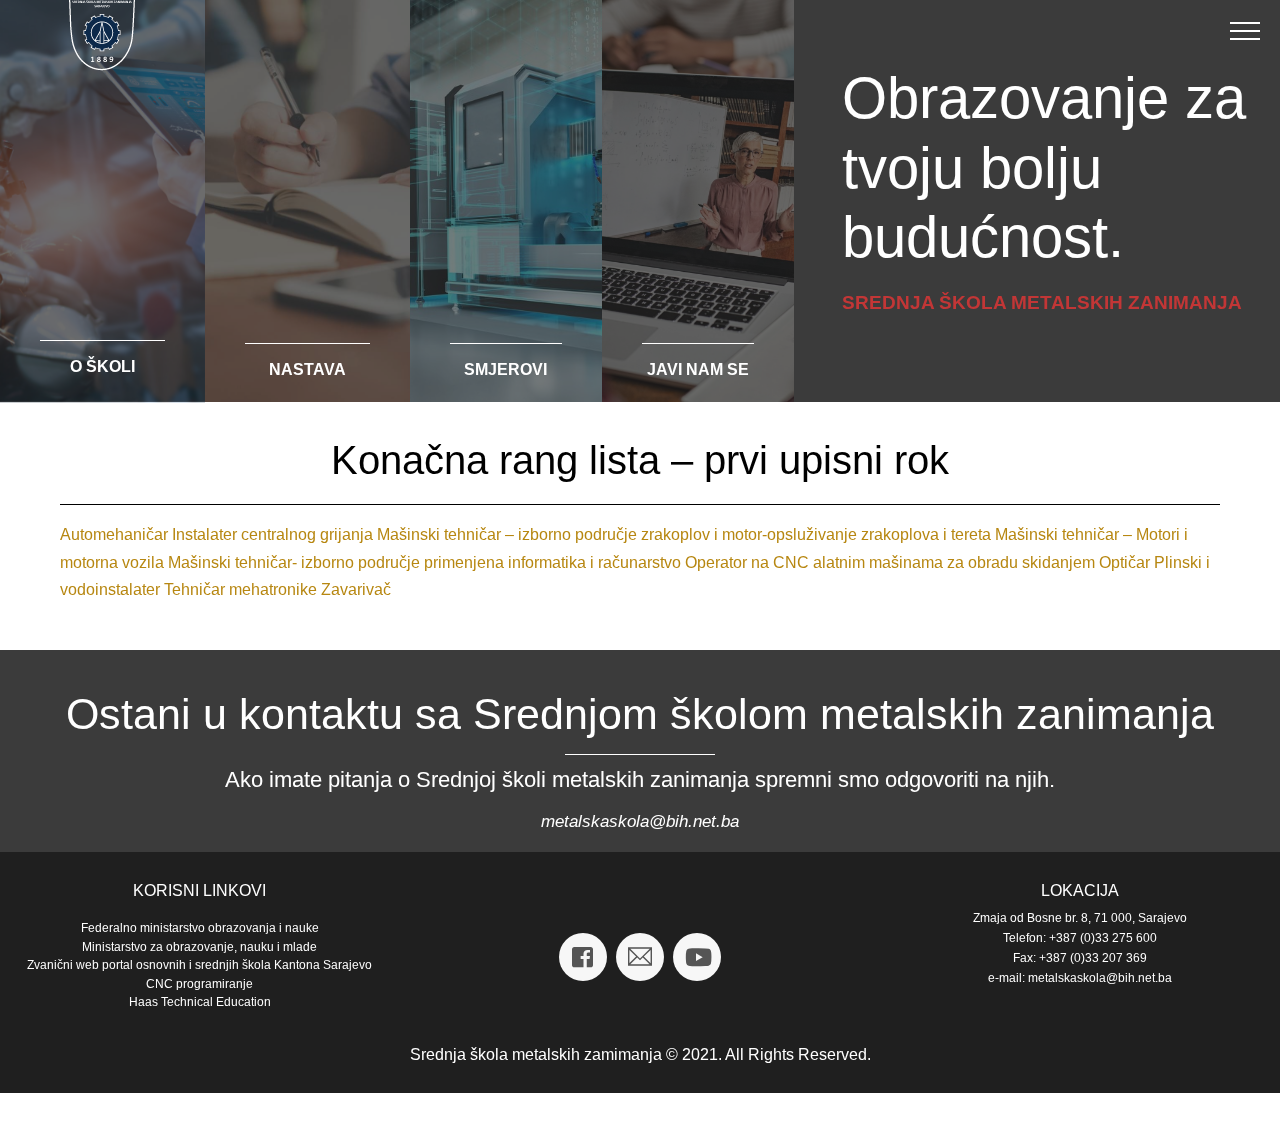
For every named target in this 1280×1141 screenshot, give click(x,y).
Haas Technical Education (200, 1002)
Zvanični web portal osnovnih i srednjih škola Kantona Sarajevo (199, 965)
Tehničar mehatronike (240, 589)
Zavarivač (356, 589)
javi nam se (698, 369)
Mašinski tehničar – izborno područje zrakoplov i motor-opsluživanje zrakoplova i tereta (684, 534)
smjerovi (505, 369)
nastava (307, 369)
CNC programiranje (199, 984)
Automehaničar (114, 534)
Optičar (1124, 562)
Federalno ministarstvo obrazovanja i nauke (200, 928)
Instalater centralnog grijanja (272, 534)
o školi (102, 366)
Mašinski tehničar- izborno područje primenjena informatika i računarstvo (424, 562)
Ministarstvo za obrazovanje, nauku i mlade (199, 947)
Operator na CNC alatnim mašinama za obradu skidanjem (890, 562)
